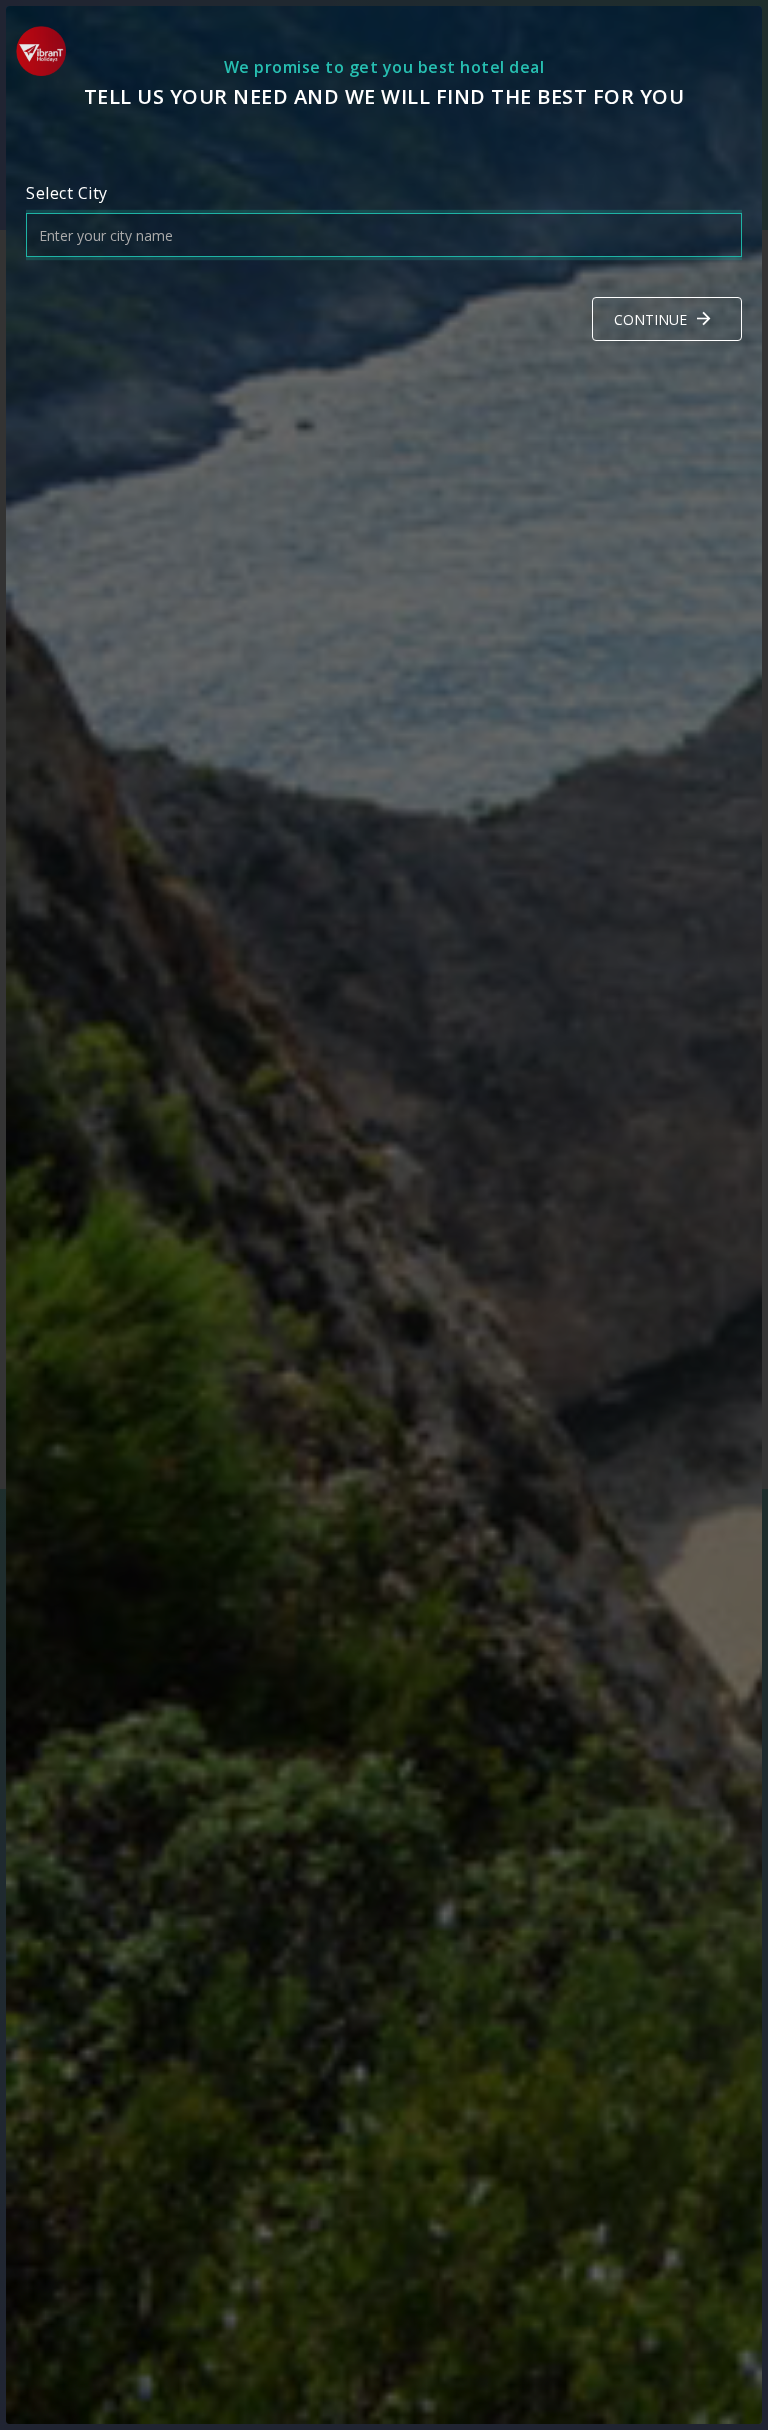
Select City (67, 193)
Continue (650, 319)
